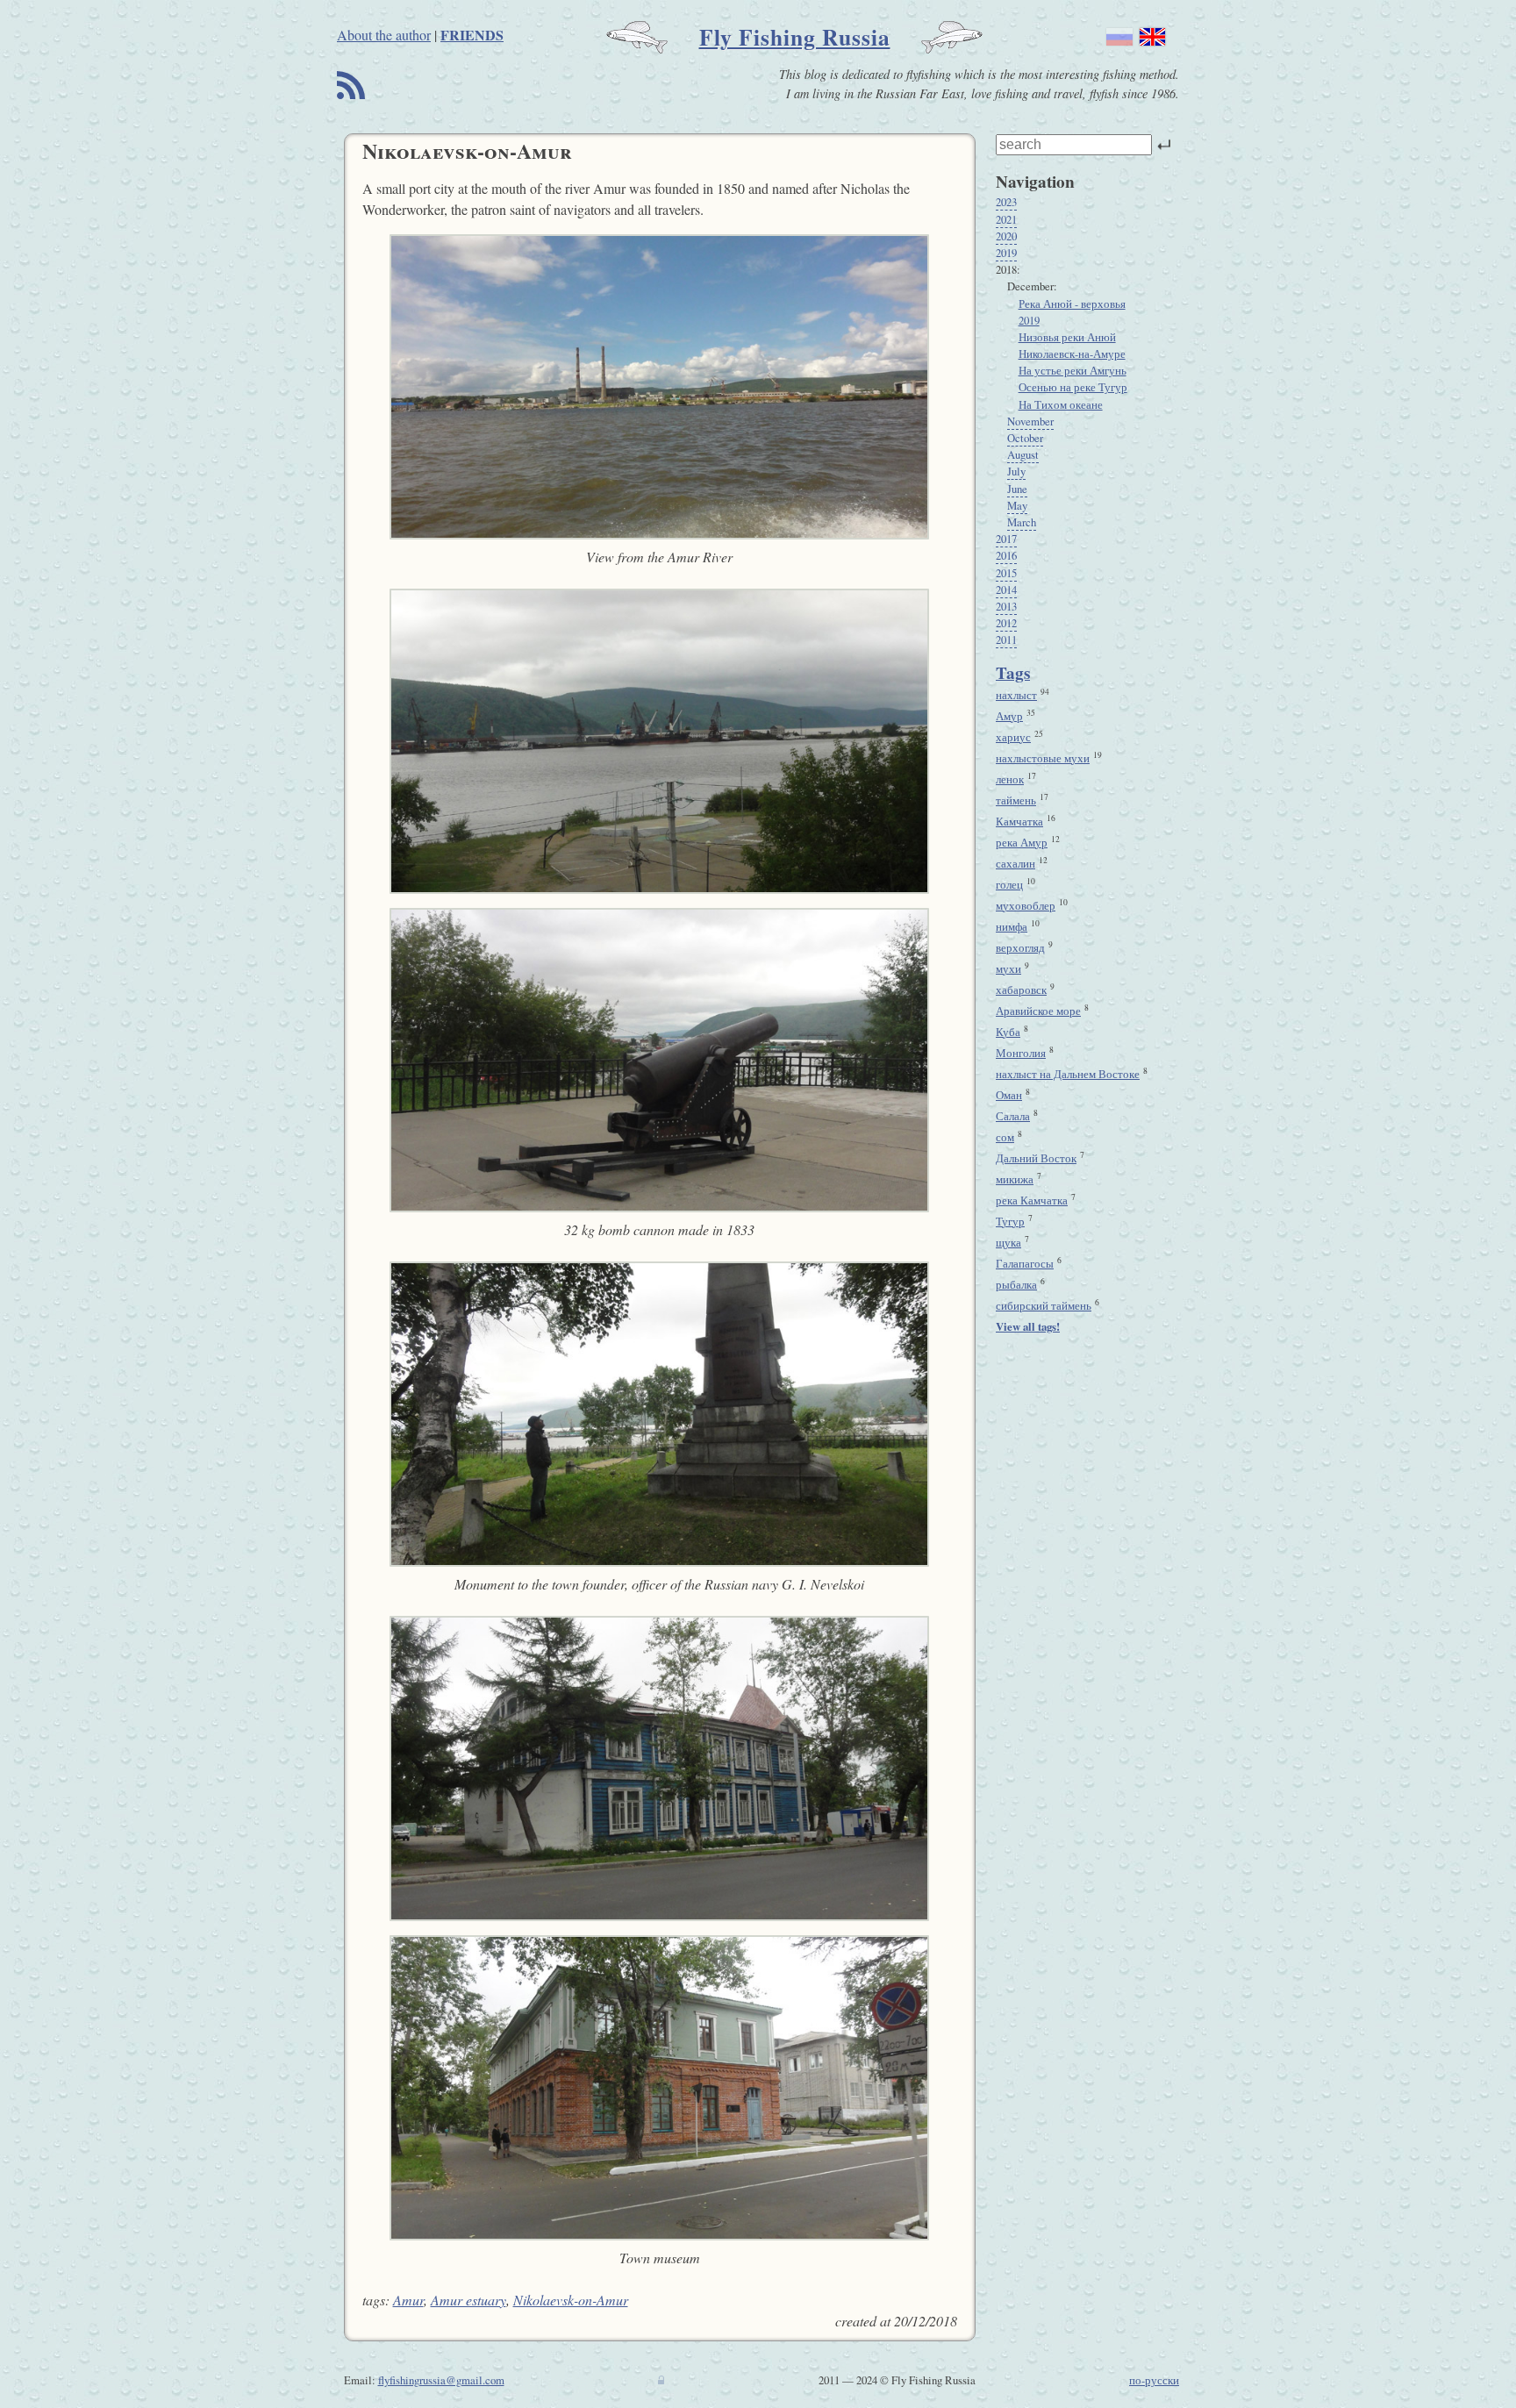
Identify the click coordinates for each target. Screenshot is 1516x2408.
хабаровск (1021, 990)
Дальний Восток (1036, 1158)
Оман (1009, 1095)
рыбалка (1016, 1284)
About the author (384, 35)
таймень (1016, 800)
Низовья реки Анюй (1067, 337)
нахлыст (1016, 695)
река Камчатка (1032, 1200)
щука (1008, 1242)
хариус (1013, 737)
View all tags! (1028, 1326)
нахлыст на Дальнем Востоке (1068, 1074)
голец (1009, 884)
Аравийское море (1038, 1011)
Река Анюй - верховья (1072, 304)
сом (1005, 1137)
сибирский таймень (1044, 1305)
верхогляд (1020, 947)
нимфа (1012, 926)
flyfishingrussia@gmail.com (441, 2380)
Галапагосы (1025, 1263)
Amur (408, 2300)
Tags (1013, 673)
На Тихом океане (1061, 404)
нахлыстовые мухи (1043, 758)
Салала (1013, 1116)
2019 (1029, 320)
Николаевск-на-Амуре (1072, 354)
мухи (1008, 968)
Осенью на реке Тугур (1073, 387)
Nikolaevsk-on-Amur (571, 2300)
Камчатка (1019, 821)
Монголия (1021, 1053)
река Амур (1022, 842)
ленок (1010, 779)
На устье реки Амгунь (1073, 370)
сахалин (1015, 863)
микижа (1015, 1179)
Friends (472, 35)
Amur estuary (468, 2300)
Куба (1008, 1032)
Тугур (1010, 1221)
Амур (1009, 716)
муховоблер (1026, 905)
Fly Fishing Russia (795, 37)
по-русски (1154, 2380)
